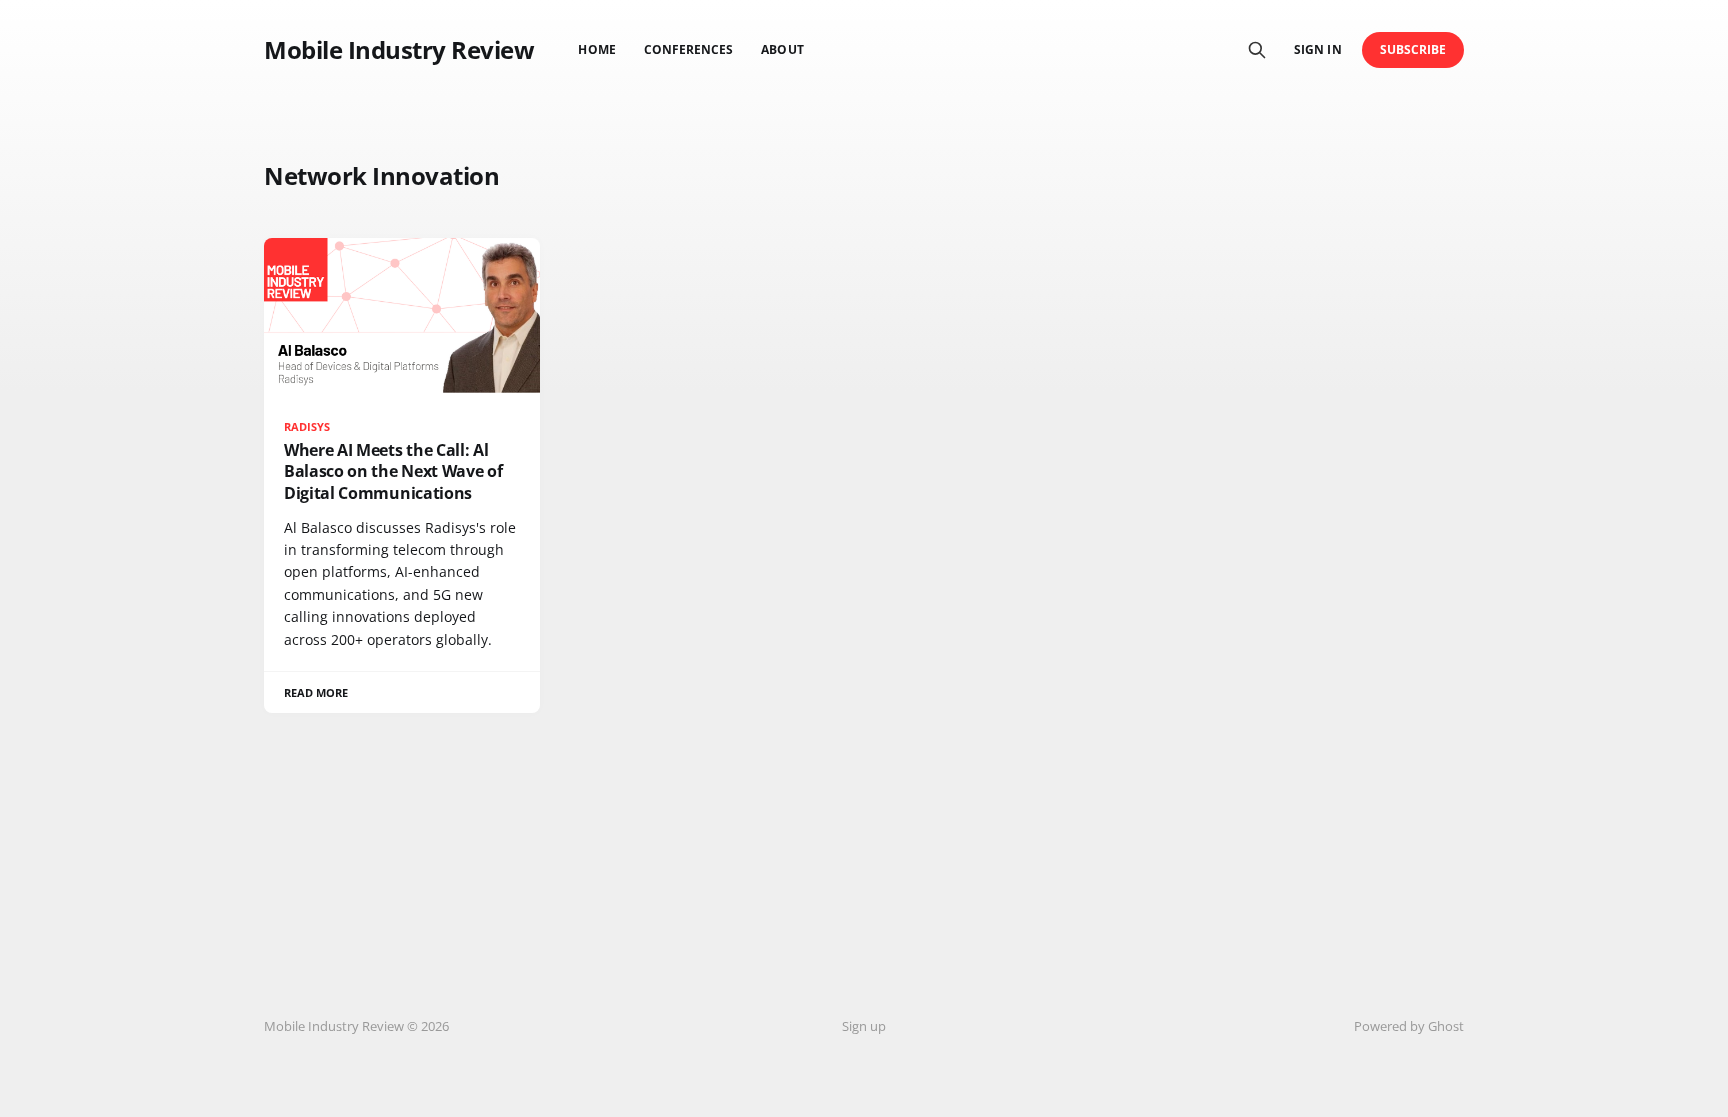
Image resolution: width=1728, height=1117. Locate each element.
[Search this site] (1257, 50)
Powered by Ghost (1409, 1026)
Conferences (689, 49)
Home (596, 49)
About (782, 49)
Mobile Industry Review (399, 50)
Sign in (1317, 49)
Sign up (864, 1026)
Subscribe (1413, 49)
